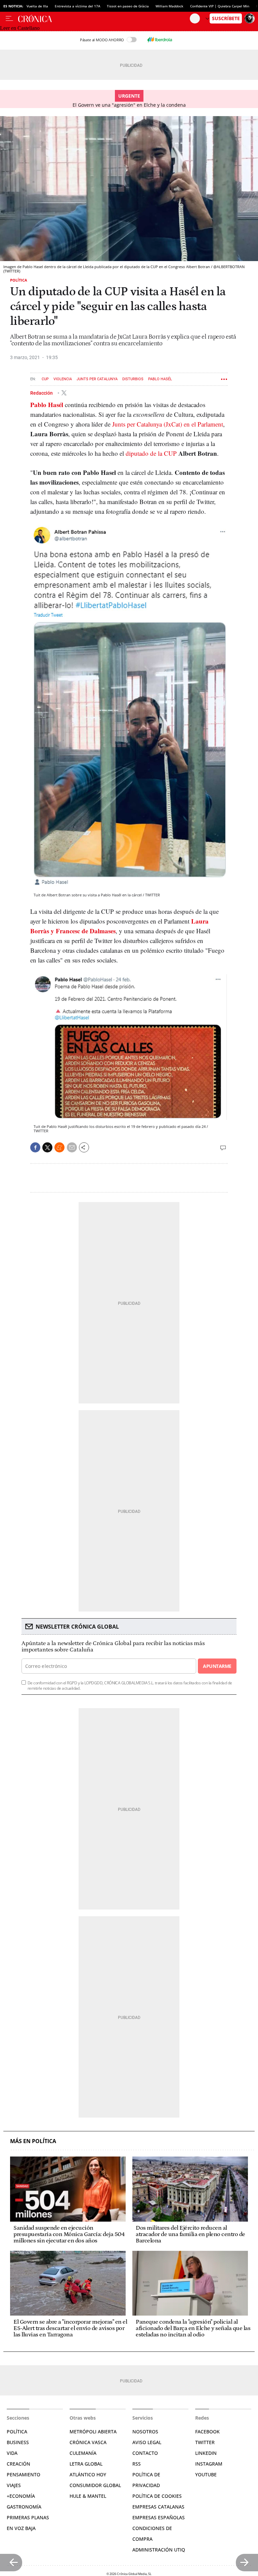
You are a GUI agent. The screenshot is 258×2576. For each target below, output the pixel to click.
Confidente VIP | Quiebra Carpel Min (220, 6)
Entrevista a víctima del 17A (77, 6)
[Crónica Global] (104, 18)
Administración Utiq (159, 2550)
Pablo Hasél (160, 379)
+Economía (21, 2496)
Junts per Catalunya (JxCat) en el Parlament (168, 424)
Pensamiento (24, 2474)
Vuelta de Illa (37, 6)
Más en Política (33, 2141)
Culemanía (83, 2453)
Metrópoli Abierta (93, 2432)
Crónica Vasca (88, 2442)
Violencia (63, 379)
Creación (18, 2464)
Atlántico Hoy (88, 2474)
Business (18, 2442)
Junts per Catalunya (97, 379)
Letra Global (86, 2464)
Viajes (14, 2485)
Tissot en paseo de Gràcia (128, 6)
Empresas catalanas (158, 2507)
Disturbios (133, 379)
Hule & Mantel (88, 2496)
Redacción (42, 393)
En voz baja (21, 2528)
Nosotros (145, 2432)
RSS (137, 2464)
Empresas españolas (159, 2517)
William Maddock (169, 6)
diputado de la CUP (151, 453)
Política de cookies (157, 2496)
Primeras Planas (28, 2517)
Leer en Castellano (20, 28)
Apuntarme (217, 1666)
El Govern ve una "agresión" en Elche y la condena (129, 105)
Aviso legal (147, 2442)
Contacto (145, 2453)
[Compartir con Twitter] (47, 1147)
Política (19, 280)
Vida (12, 2453)
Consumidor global (95, 2485)
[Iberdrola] (160, 40)
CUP (45, 379)
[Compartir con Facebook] (35, 1147)
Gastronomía (24, 2507)
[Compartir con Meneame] (59, 1147)
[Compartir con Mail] (72, 1147)
